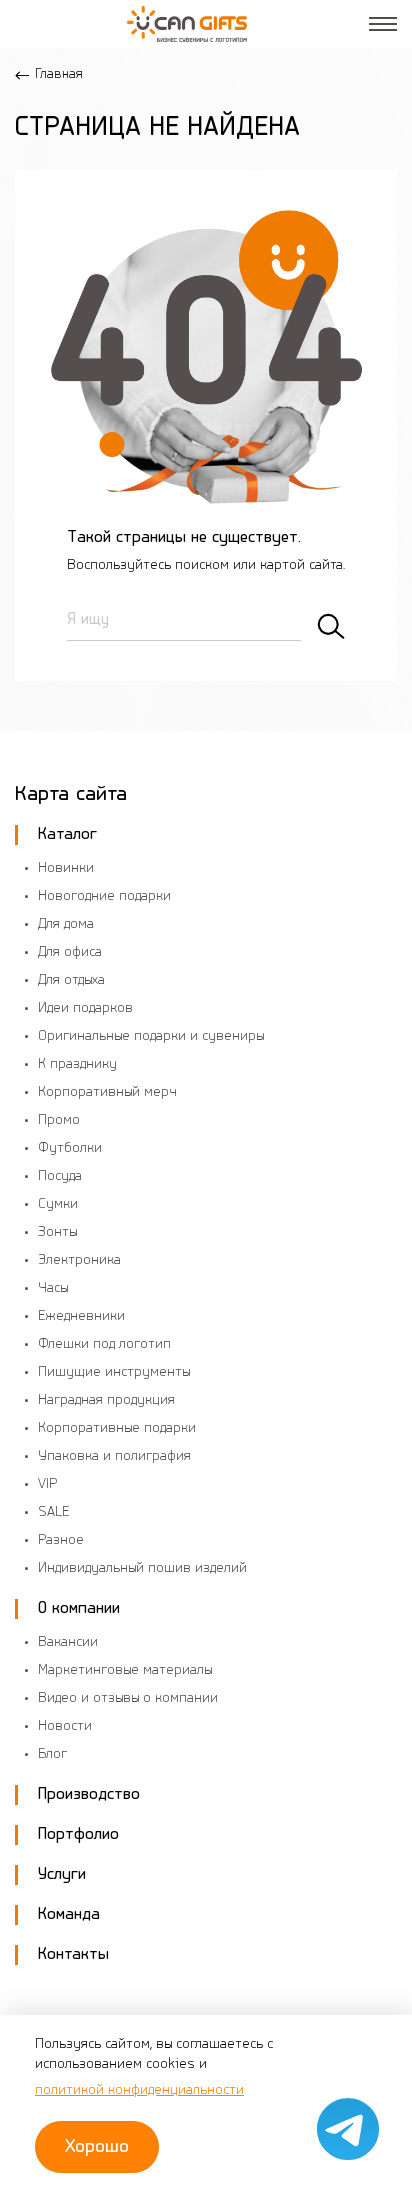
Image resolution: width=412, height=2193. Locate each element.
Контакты (73, 1954)
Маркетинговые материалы (125, 1670)
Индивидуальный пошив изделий (142, 1568)
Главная (59, 74)
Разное (61, 1540)
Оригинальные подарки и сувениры (151, 1036)
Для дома (66, 924)
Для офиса (70, 952)
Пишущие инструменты (114, 1372)
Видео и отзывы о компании (128, 1698)
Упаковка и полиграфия (114, 1456)
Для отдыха (71, 980)
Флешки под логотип (104, 1344)
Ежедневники (81, 1316)
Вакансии (68, 1642)
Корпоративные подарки (117, 1428)
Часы (53, 1288)
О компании (79, 1608)
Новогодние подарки (104, 896)
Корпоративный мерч (107, 1092)
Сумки (58, 1204)
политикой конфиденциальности (139, 2090)
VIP (48, 1484)
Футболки (70, 1148)
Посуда (60, 1176)
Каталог (67, 834)
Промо (59, 1120)
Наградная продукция (106, 1400)
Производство (89, 1794)
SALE (53, 1512)
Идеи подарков (85, 1008)
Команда (69, 1914)
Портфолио (78, 1834)
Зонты (57, 1232)
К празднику (77, 1064)
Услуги (62, 1874)
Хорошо (97, 2147)
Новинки (66, 868)
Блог (52, 1754)
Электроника (79, 1260)
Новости (65, 1726)
